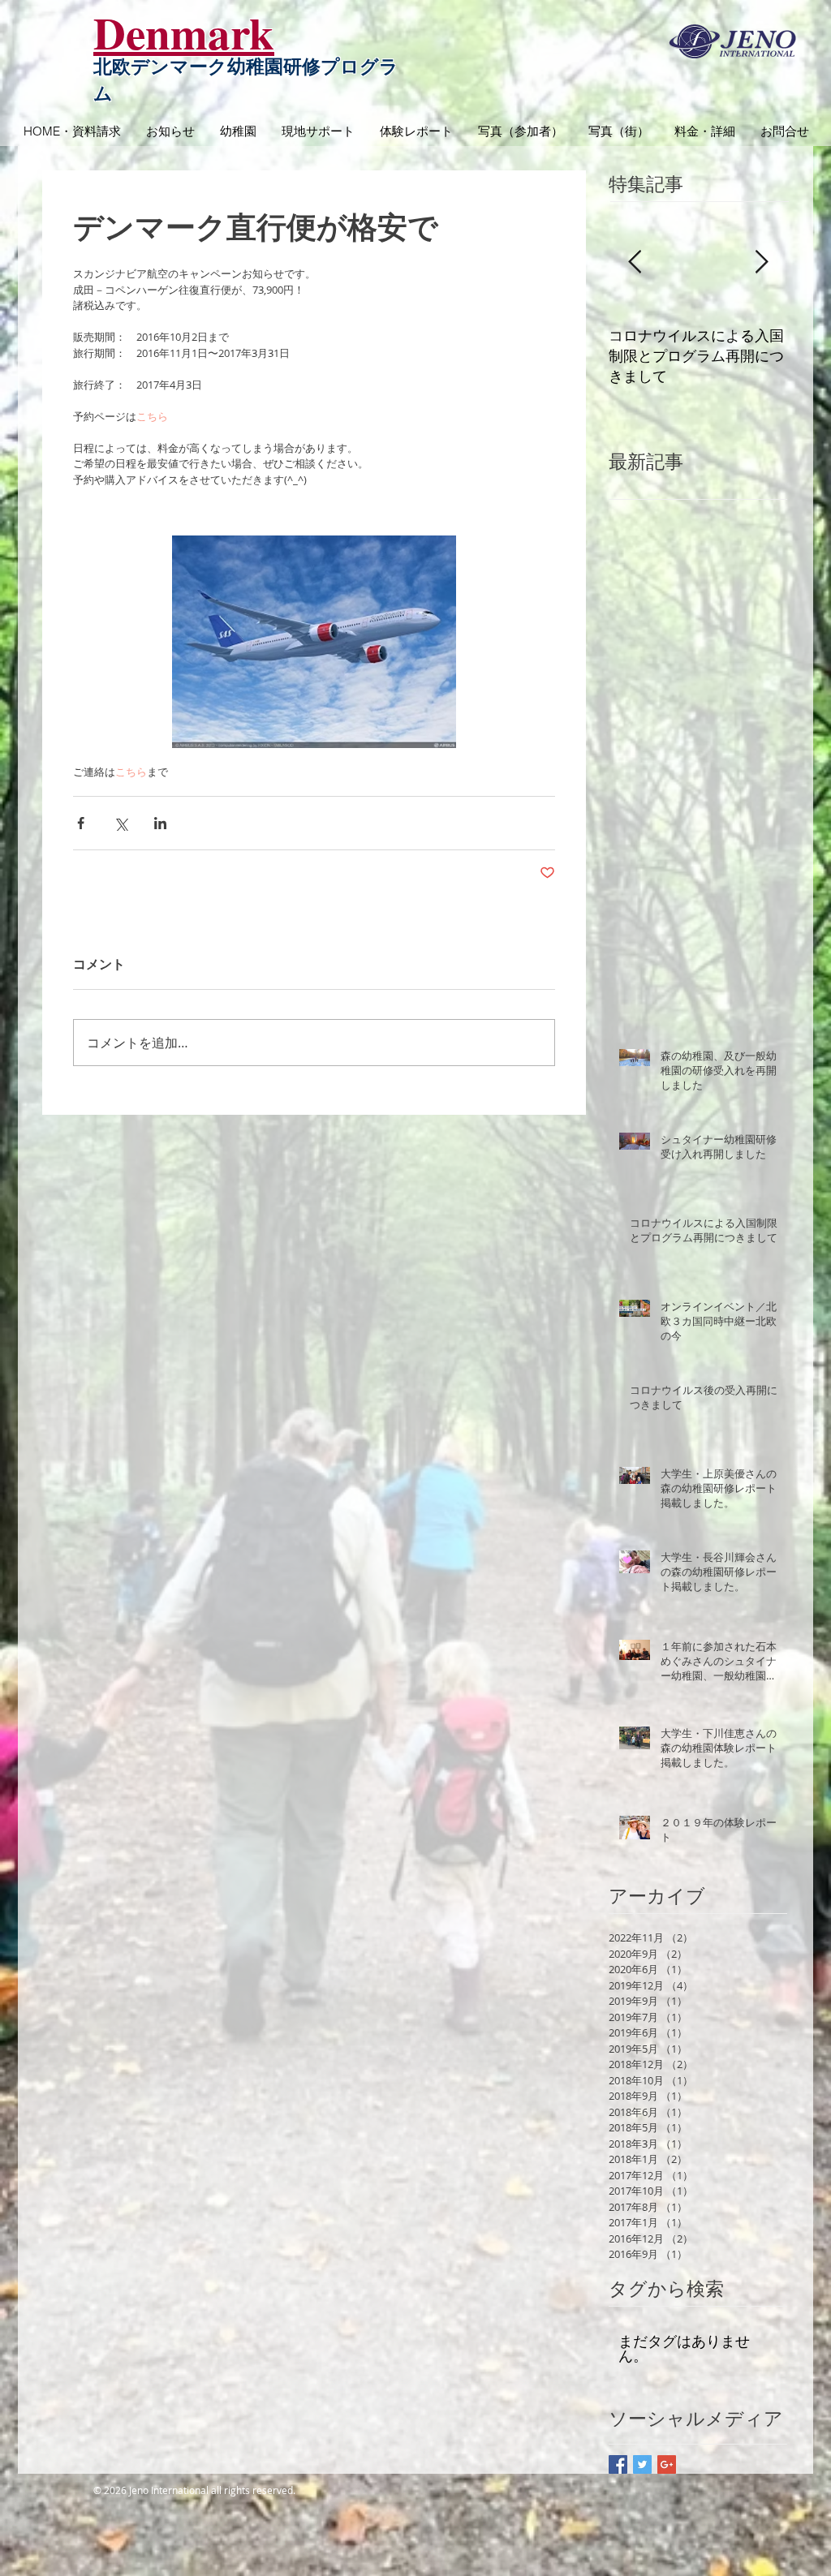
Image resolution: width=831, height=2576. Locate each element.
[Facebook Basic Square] (618, 2464)
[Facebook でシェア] (81, 823)
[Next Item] (761, 262)
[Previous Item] (635, 262)
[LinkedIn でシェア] (160, 823)
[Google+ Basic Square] (667, 2464)
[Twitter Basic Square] (642, 2464)
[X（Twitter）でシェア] (121, 823)
